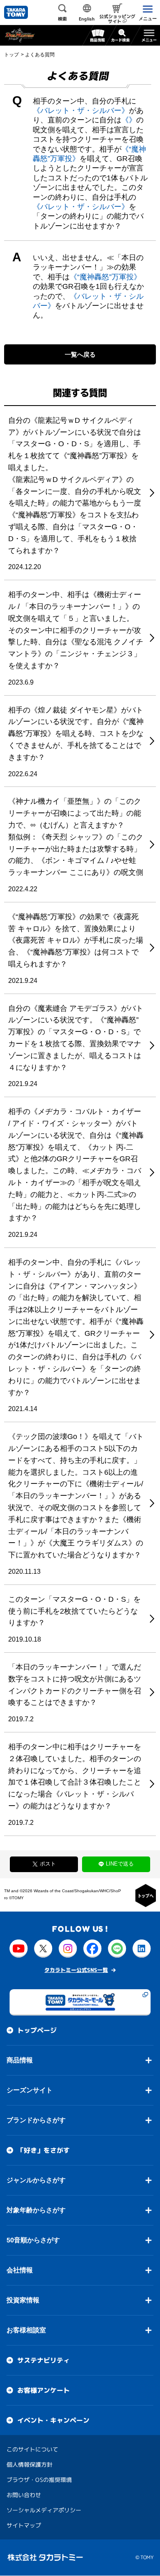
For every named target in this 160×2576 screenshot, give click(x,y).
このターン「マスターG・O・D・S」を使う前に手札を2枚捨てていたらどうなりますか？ (74, 1611)
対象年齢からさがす (36, 2210)
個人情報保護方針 (30, 2464)
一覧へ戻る (80, 354)
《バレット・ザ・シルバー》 (81, 111)
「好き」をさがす (43, 2150)
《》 (129, 120)
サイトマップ (24, 2525)
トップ (11, 55)
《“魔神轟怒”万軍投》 (105, 277)
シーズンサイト (30, 2090)
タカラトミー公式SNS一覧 (76, 1970)
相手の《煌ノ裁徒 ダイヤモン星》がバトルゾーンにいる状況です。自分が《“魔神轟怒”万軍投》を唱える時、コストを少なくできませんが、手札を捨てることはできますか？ (76, 734)
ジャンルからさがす (36, 2180)
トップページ (37, 2030)
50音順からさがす (33, 2240)
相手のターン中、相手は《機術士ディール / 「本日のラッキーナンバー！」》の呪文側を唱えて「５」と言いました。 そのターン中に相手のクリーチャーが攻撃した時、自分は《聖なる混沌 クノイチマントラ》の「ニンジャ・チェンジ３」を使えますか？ (76, 630)
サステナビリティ (43, 2360)
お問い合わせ (24, 2495)
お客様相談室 (26, 2330)
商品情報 (20, 2060)
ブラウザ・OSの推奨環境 (39, 2480)
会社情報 (20, 2270)
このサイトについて (32, 2449)
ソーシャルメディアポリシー (44, 2510)
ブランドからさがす (36, 2120)
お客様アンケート (43, 2390)
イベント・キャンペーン (53, 2420)
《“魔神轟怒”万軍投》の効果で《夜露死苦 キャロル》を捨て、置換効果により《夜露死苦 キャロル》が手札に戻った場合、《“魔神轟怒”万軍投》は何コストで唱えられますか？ (76, 940)
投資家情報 (23, 2300)
